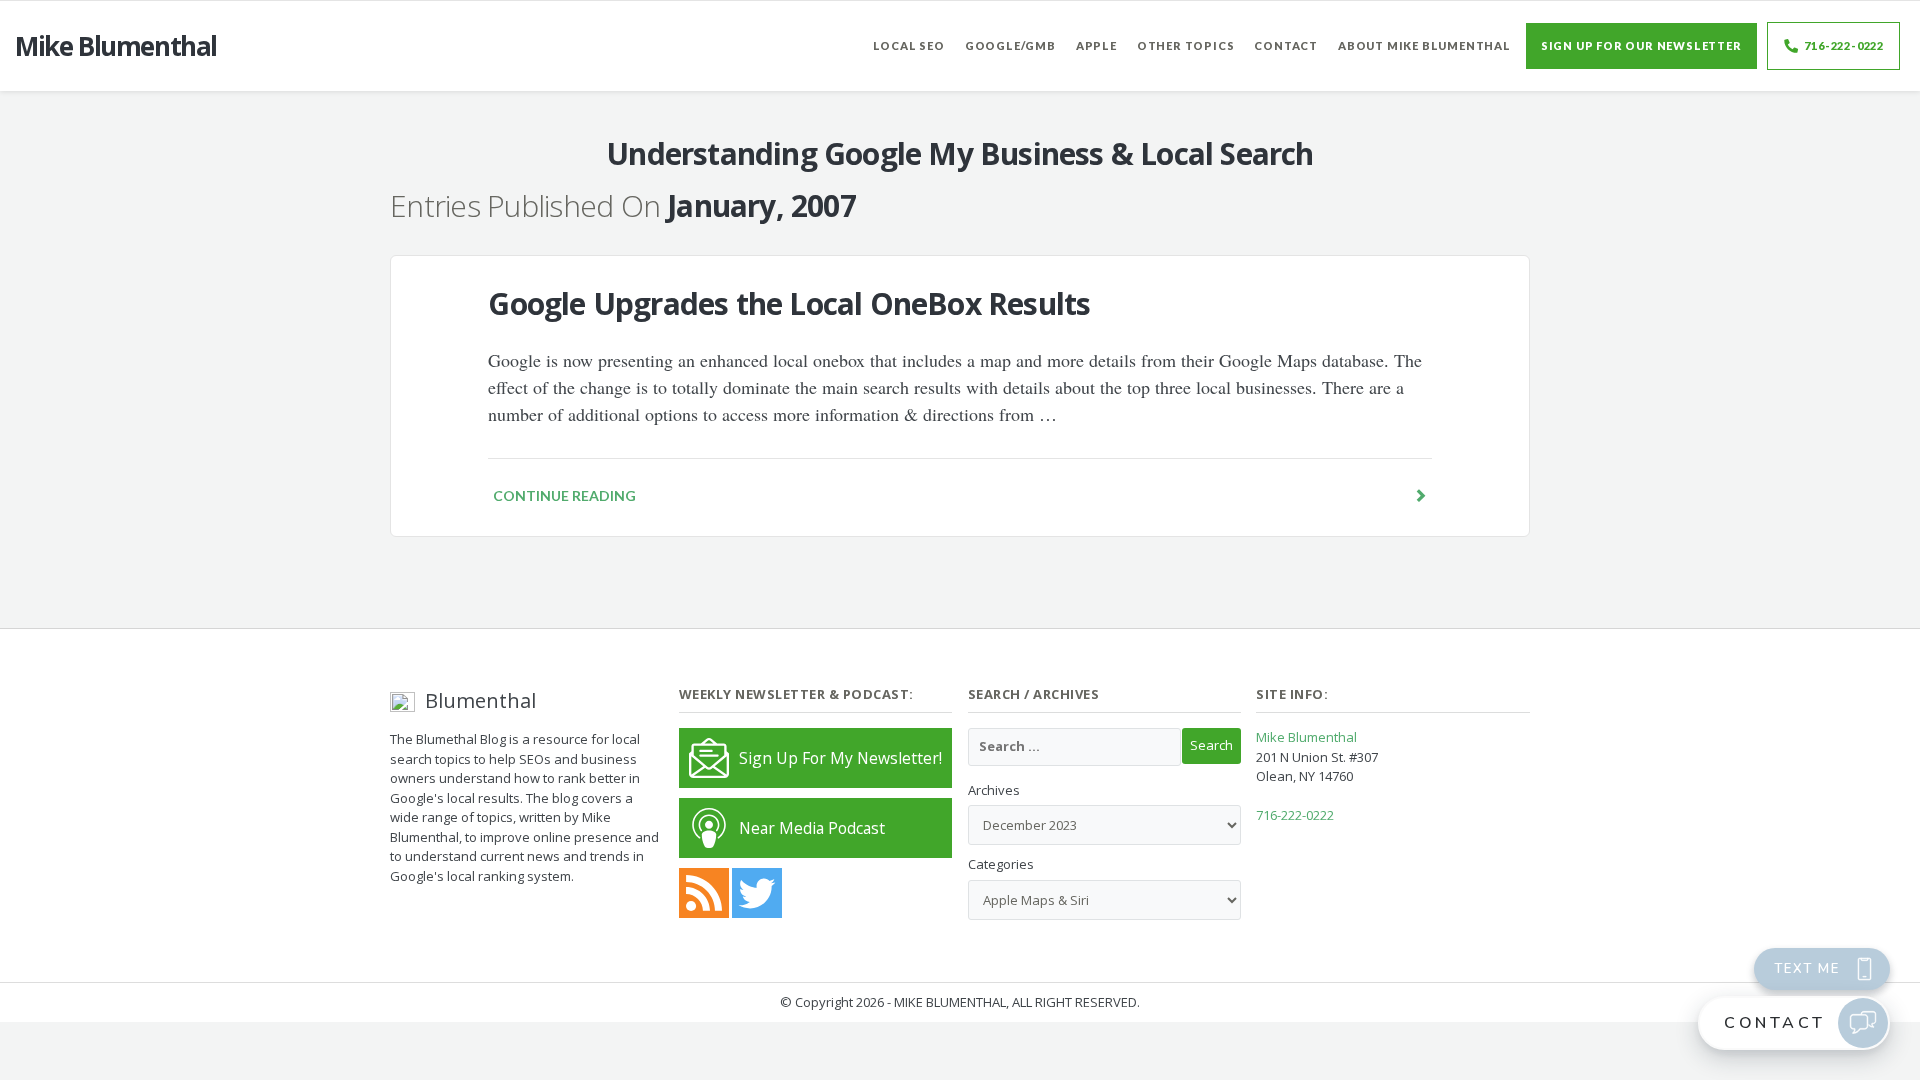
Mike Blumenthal (1306, 737)
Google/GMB (1010, 45)
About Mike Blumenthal (1424, 45)
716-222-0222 (1844, 45)
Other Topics (1186, 45)
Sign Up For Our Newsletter (1641, 45)
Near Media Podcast (812, 828)
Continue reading (564, 495)
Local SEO (909, 45)
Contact (1286, 45)
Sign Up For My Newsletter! (840, 758)
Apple (1096, 45)
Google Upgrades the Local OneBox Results (789, 303)
